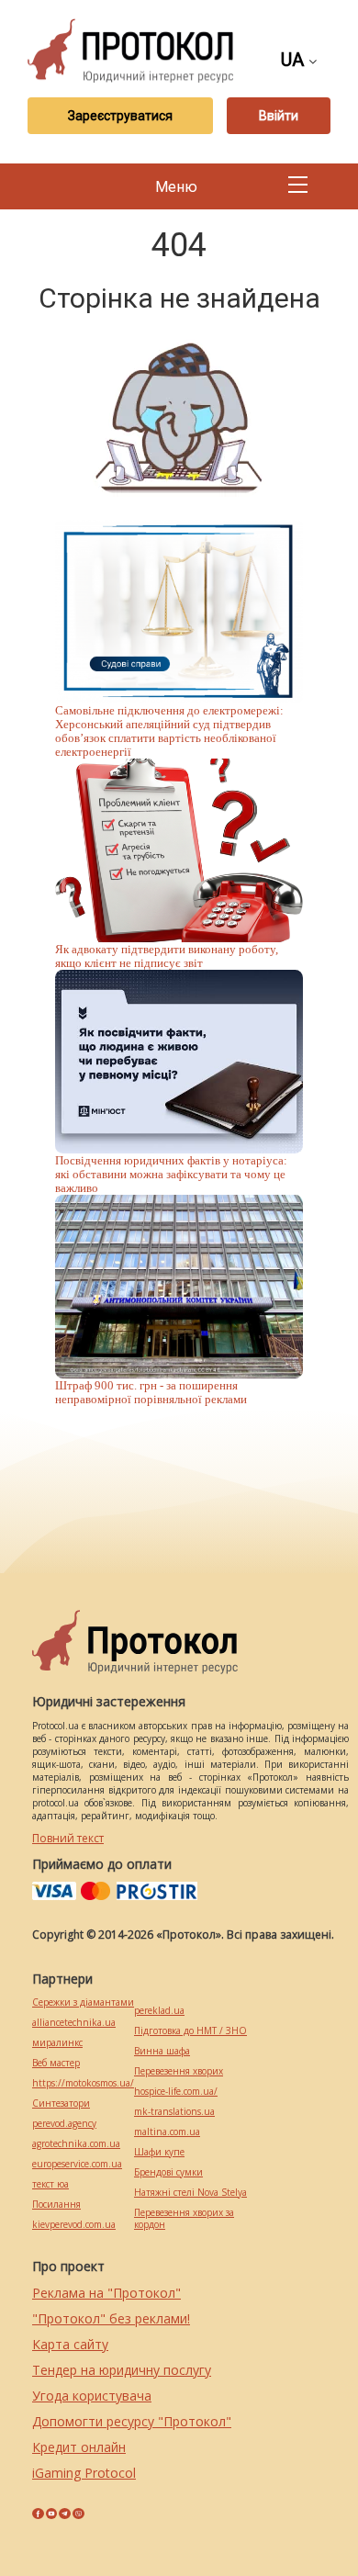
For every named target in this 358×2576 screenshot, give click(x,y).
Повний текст (68, 1838)
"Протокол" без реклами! (111, 2318)
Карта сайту (70, 2344)
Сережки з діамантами (83, 2002)
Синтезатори (61, 2104)
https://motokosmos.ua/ (83, 2083)
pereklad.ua (159, 2011)
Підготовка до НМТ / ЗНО (190, 2031)
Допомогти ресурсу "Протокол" (132, 2421)
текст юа (50, 2184)
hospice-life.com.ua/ (176, 2092)
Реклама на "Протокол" (106, 2293)
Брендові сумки (168, 2172)
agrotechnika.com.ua (76, 2144)
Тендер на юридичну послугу (122, 2370)
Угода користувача (92, 2396)
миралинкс (57, 2043)
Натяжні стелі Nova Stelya (190, 2193)
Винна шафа (162, 2051)
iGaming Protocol (84, 2473)
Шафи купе (159, 2152)
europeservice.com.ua (77, 2164)
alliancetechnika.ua (74, 2023)
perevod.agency (64, 2124)
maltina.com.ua (167, 2132)
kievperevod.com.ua (74, 2225)
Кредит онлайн (79, 2447)
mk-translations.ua (174, 2112)
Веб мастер (56, 2063)
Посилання (56, 2205)
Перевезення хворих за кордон (184, 2219)
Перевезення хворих (179, 2071)
